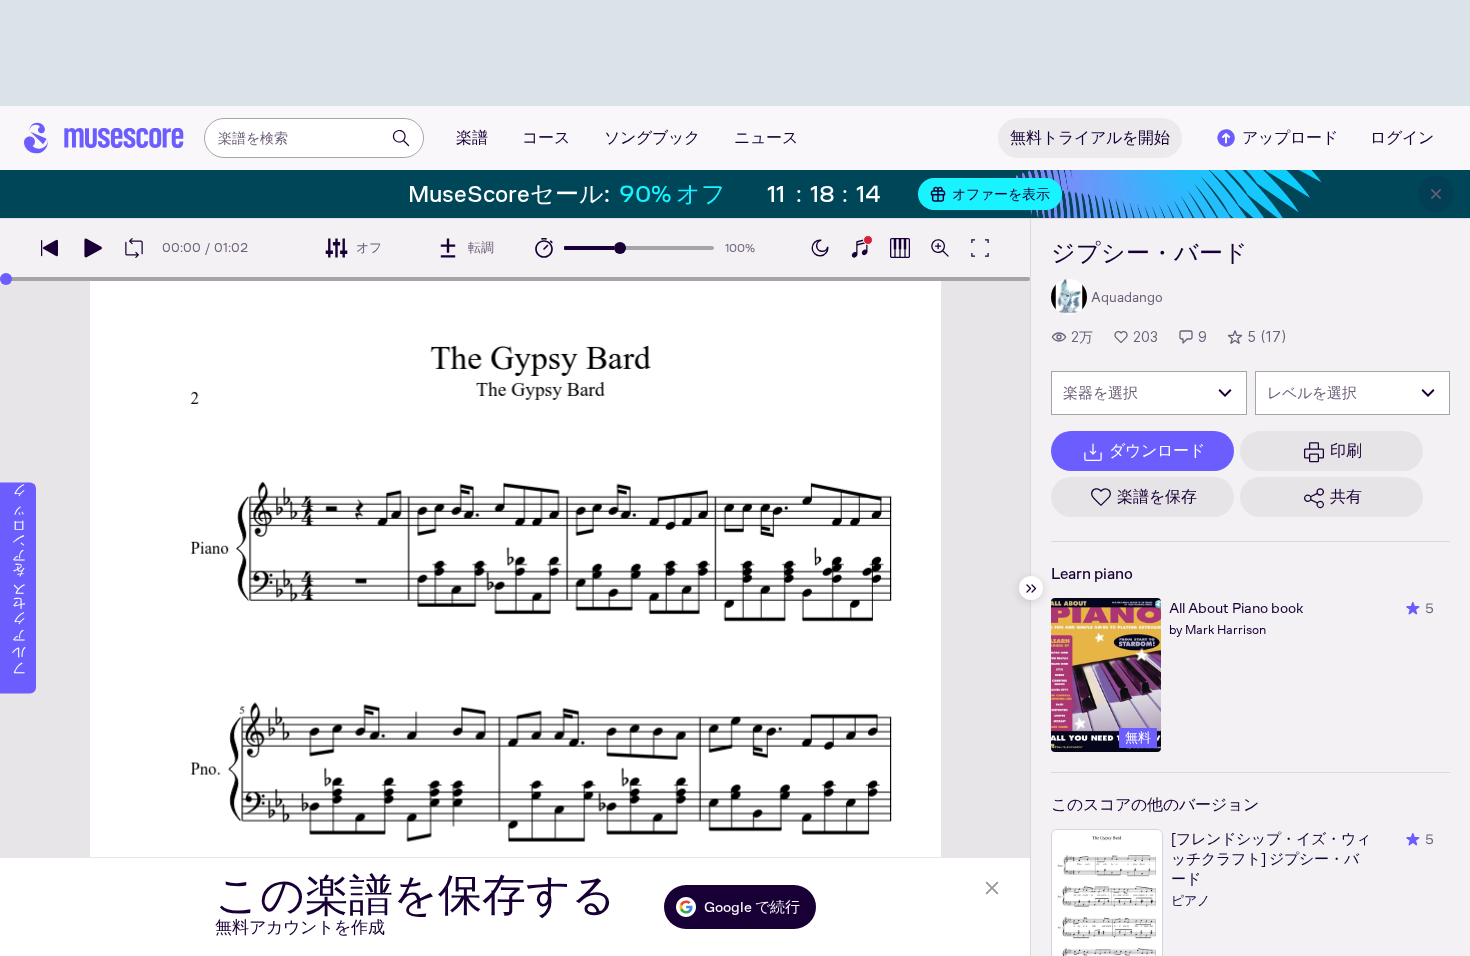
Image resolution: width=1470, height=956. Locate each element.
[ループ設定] (134, 248)
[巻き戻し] (50, 248)
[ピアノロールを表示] (900, 248)
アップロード (1290, 137)
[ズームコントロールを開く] (940, 248)
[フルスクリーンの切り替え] (980, 248)
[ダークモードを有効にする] (820, 248)
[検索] (401, 138)
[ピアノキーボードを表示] (860, 248)
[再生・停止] (92, 248)
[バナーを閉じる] (1436, 194)
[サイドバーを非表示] (1031, 588)
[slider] (620, 248)
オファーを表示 (1001, 194)
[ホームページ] (104, 138)
